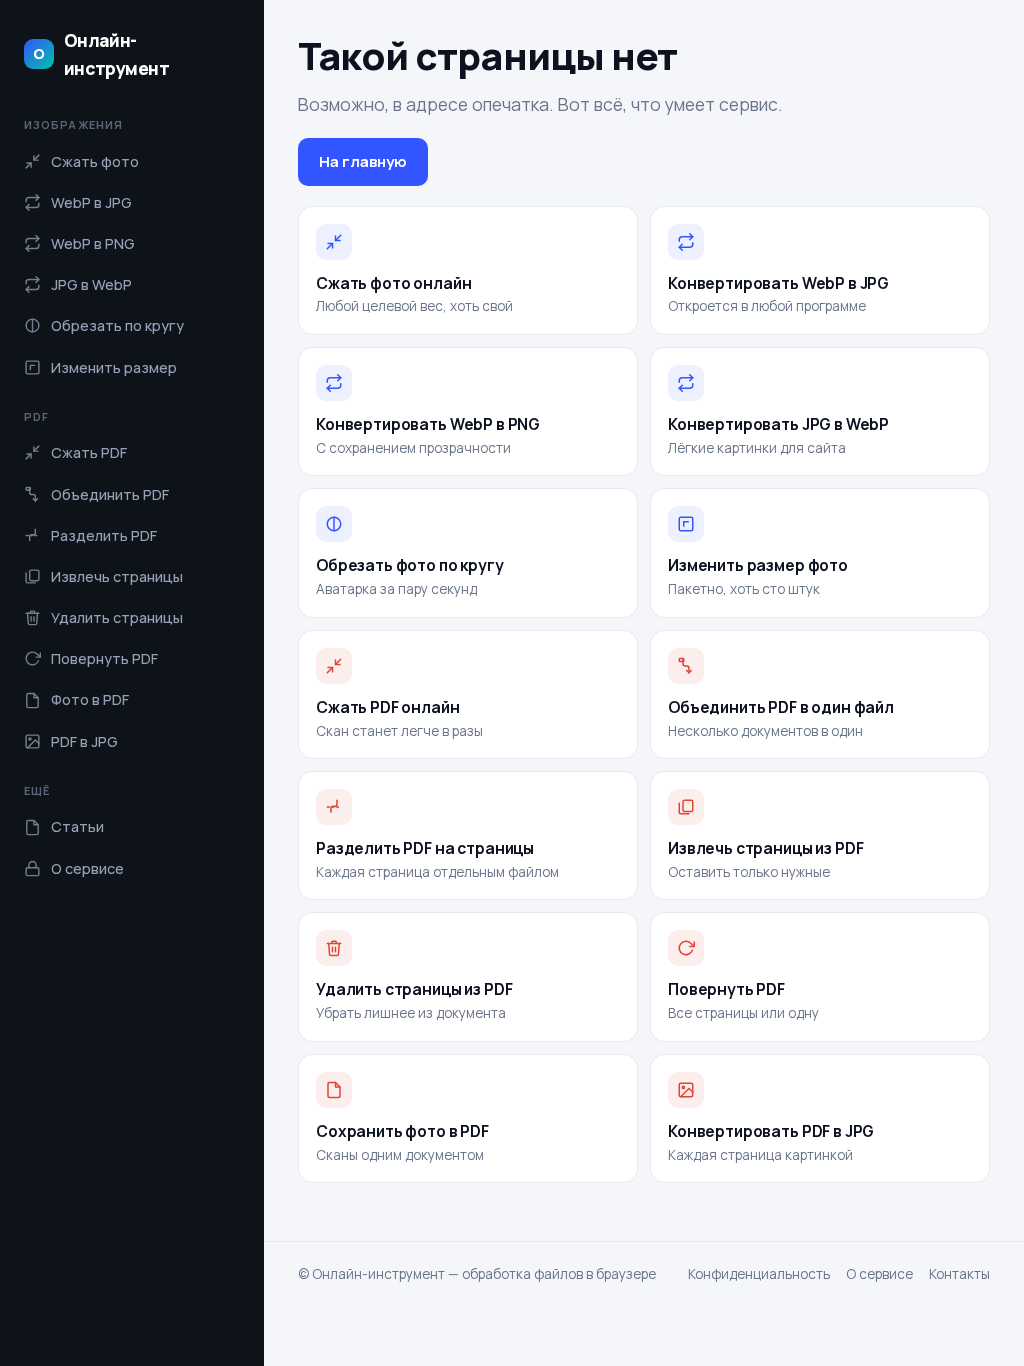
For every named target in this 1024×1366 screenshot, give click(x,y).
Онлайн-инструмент (101, 54)
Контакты (959, 1274)
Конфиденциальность (759, 1274)
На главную (363, 161)
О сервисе (879, 1274)
